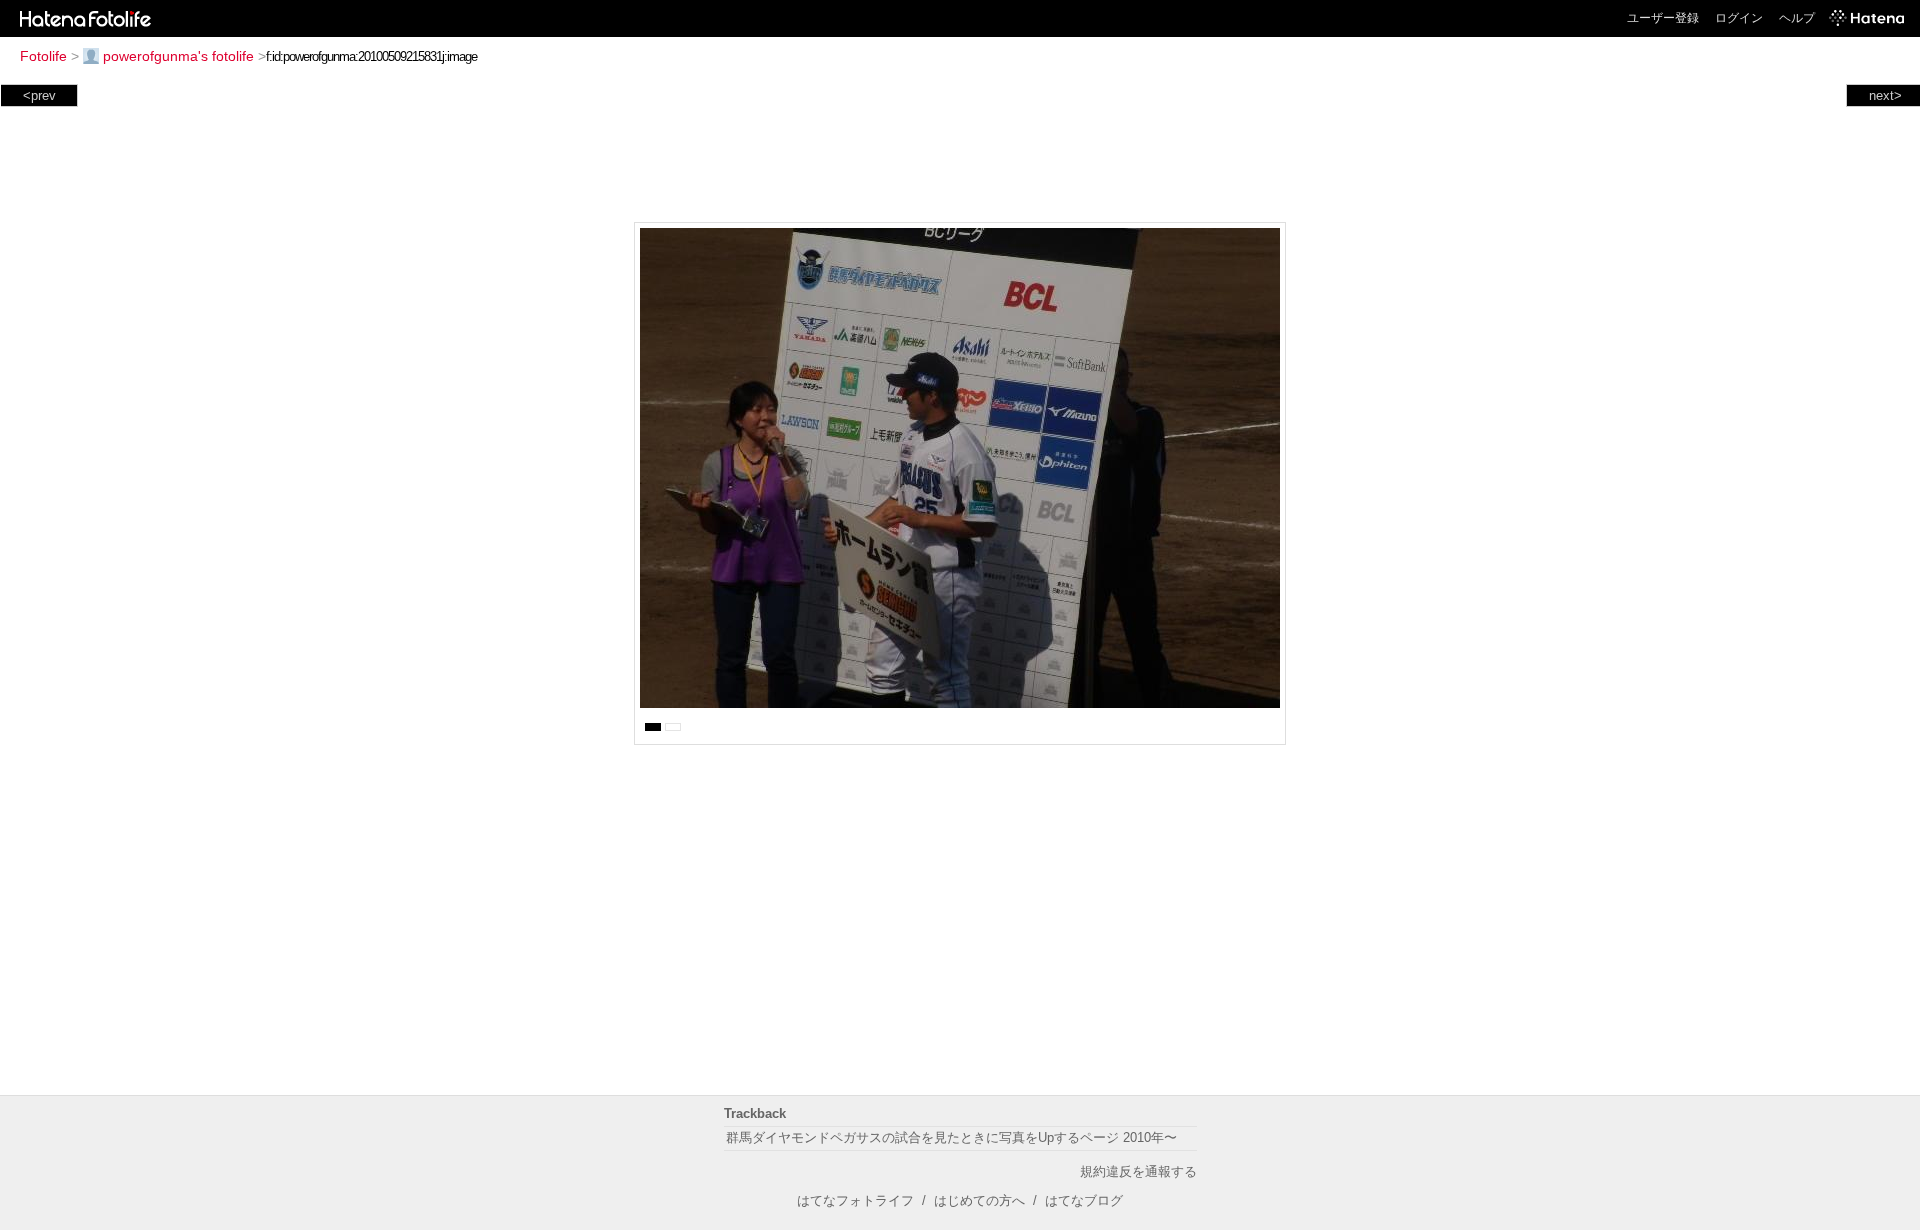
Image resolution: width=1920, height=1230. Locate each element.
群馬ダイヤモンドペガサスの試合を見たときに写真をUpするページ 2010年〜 (951, 1137)
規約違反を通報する (1138, 1171)
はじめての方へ (979, 1200)
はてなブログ (1084, 1200)
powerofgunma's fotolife (178, 56)
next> (1885, 95)
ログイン (1739, 18)
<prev (39, 95)
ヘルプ (1797, 18)
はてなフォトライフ (855, 1200)
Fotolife (43, 56)
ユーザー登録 (1663, 18)
